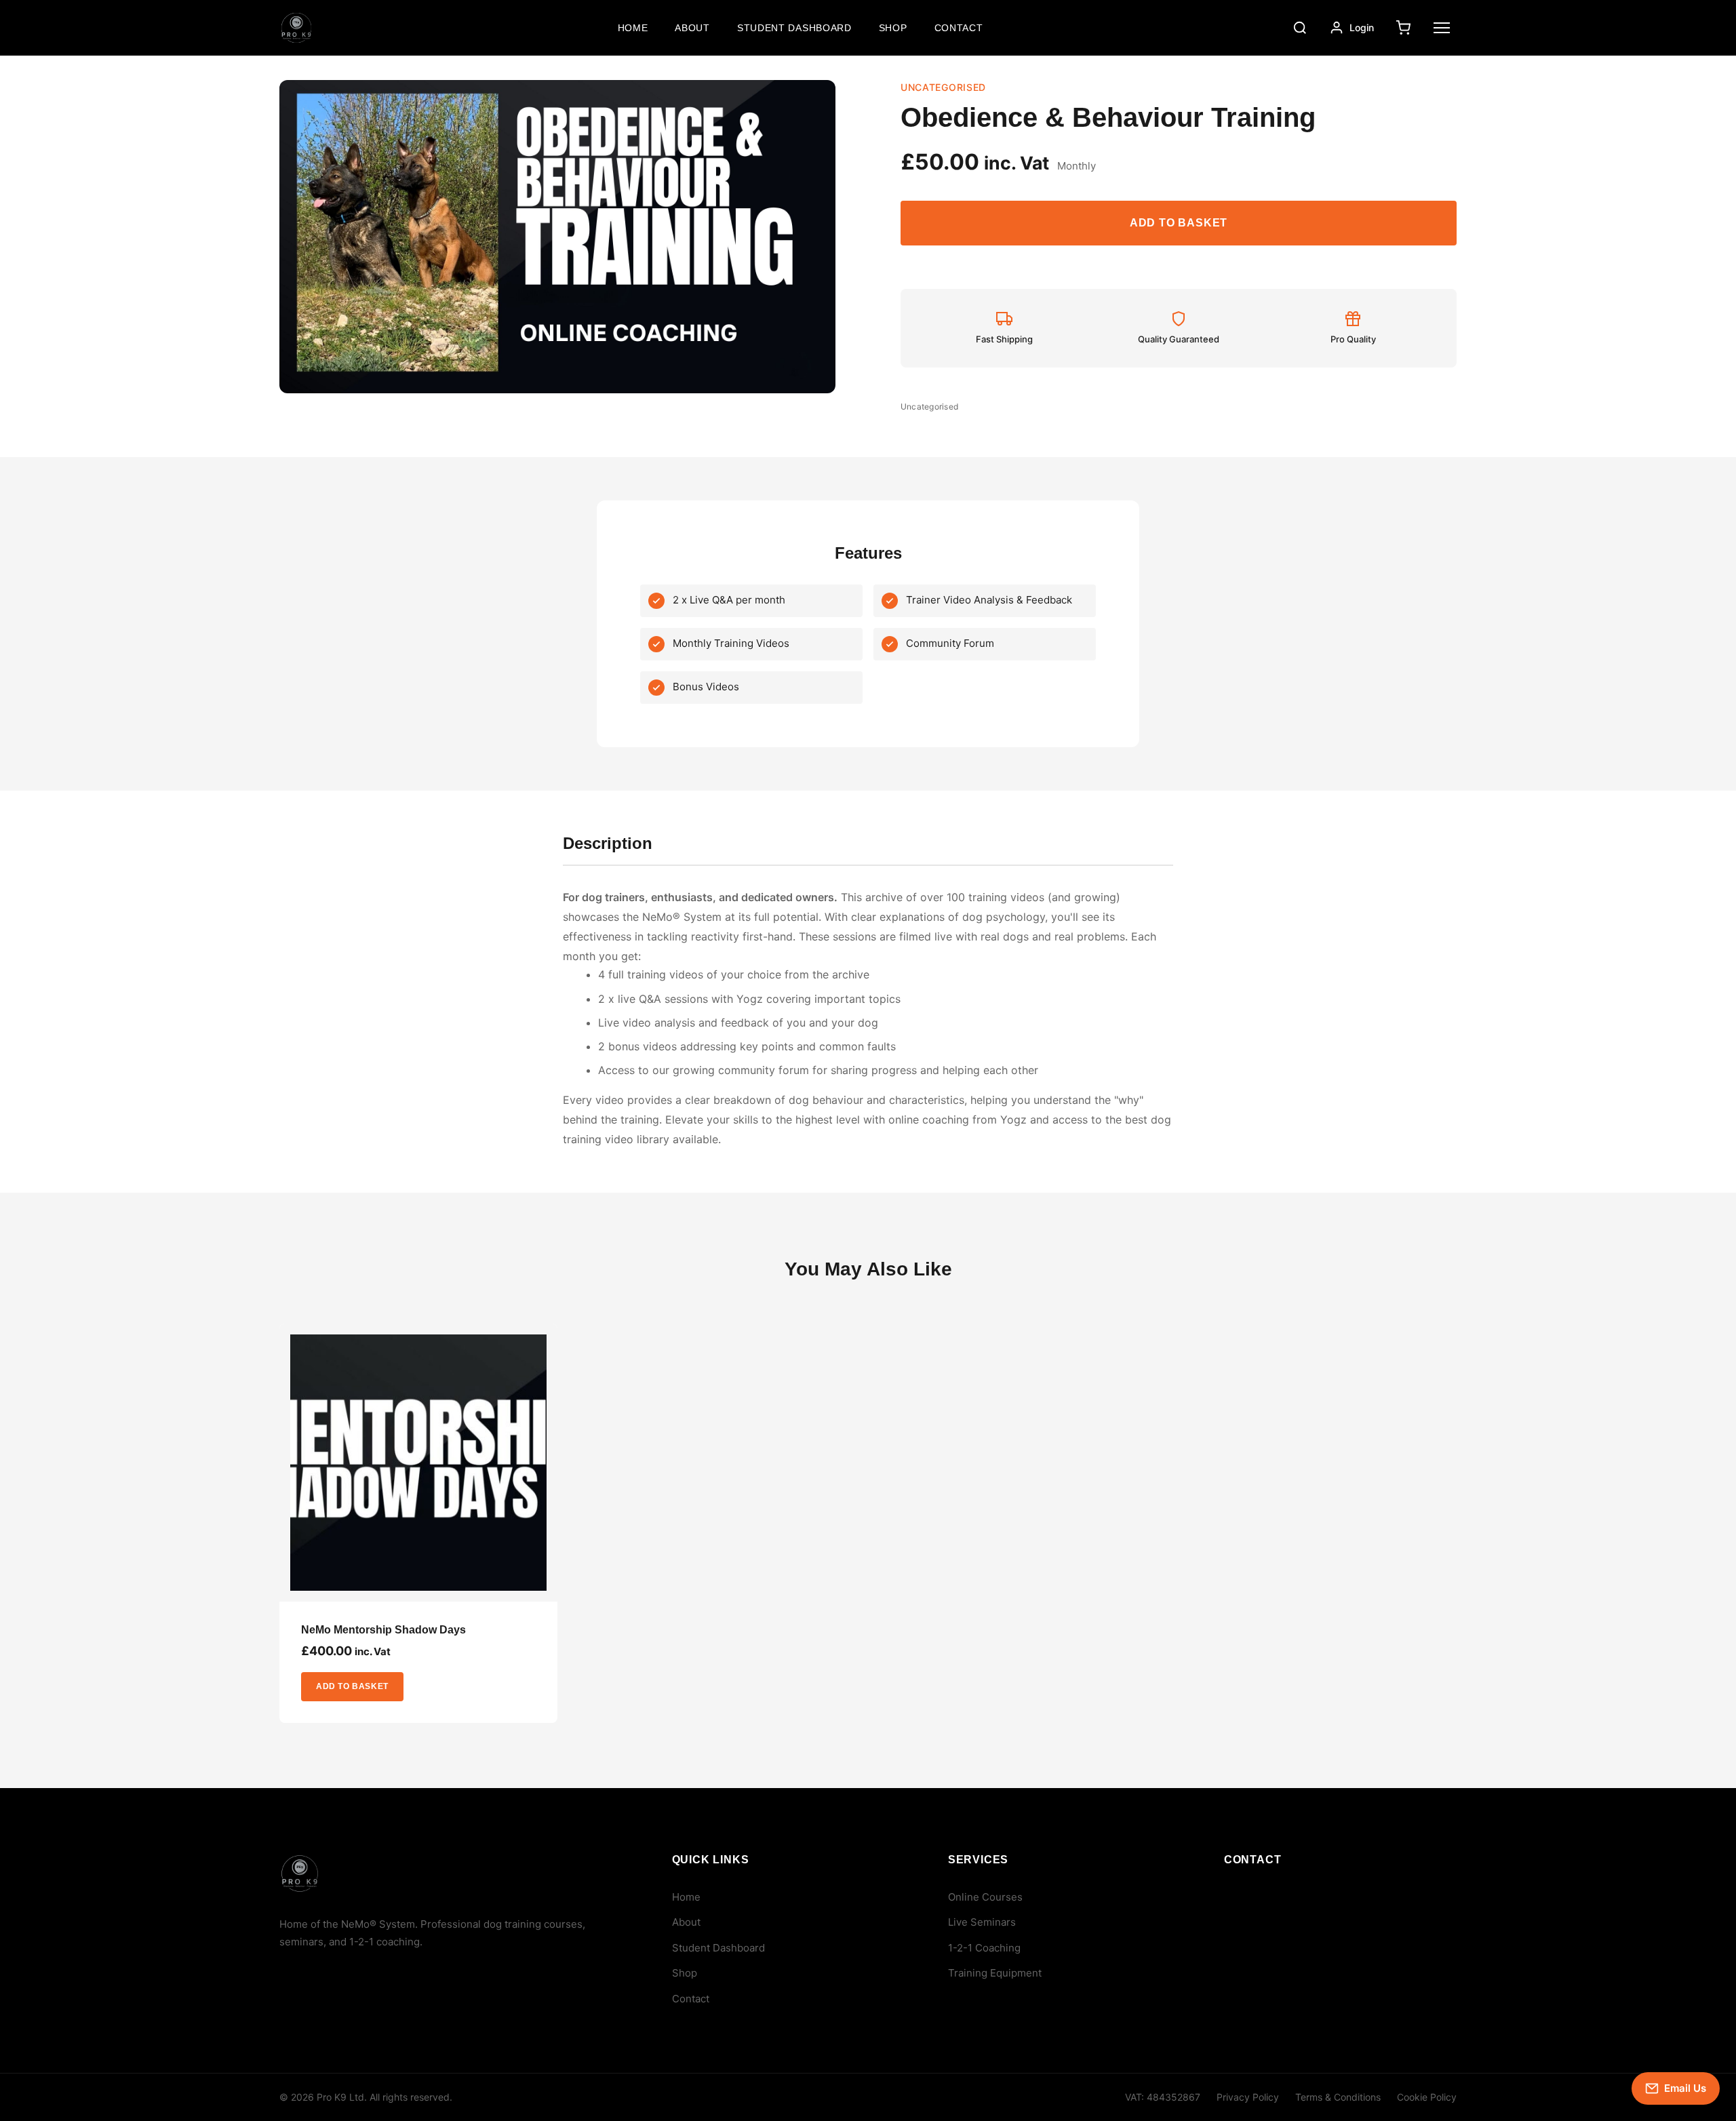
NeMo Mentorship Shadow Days (383, 1630)
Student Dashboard (794, 28)
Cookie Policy (1427, 2097)
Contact (959, 28)
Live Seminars (982, 1922)
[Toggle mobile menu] (1442, 28)
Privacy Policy (1248, 2097)
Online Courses (985, 1897)
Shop (893, 28)
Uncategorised (929, 407)
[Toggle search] (1300, 28)
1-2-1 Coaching (984, 1948)
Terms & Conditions (1338, 2097)
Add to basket (1179, 223)
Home (633, 28)
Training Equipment (995, 1973)
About (692, 28)
